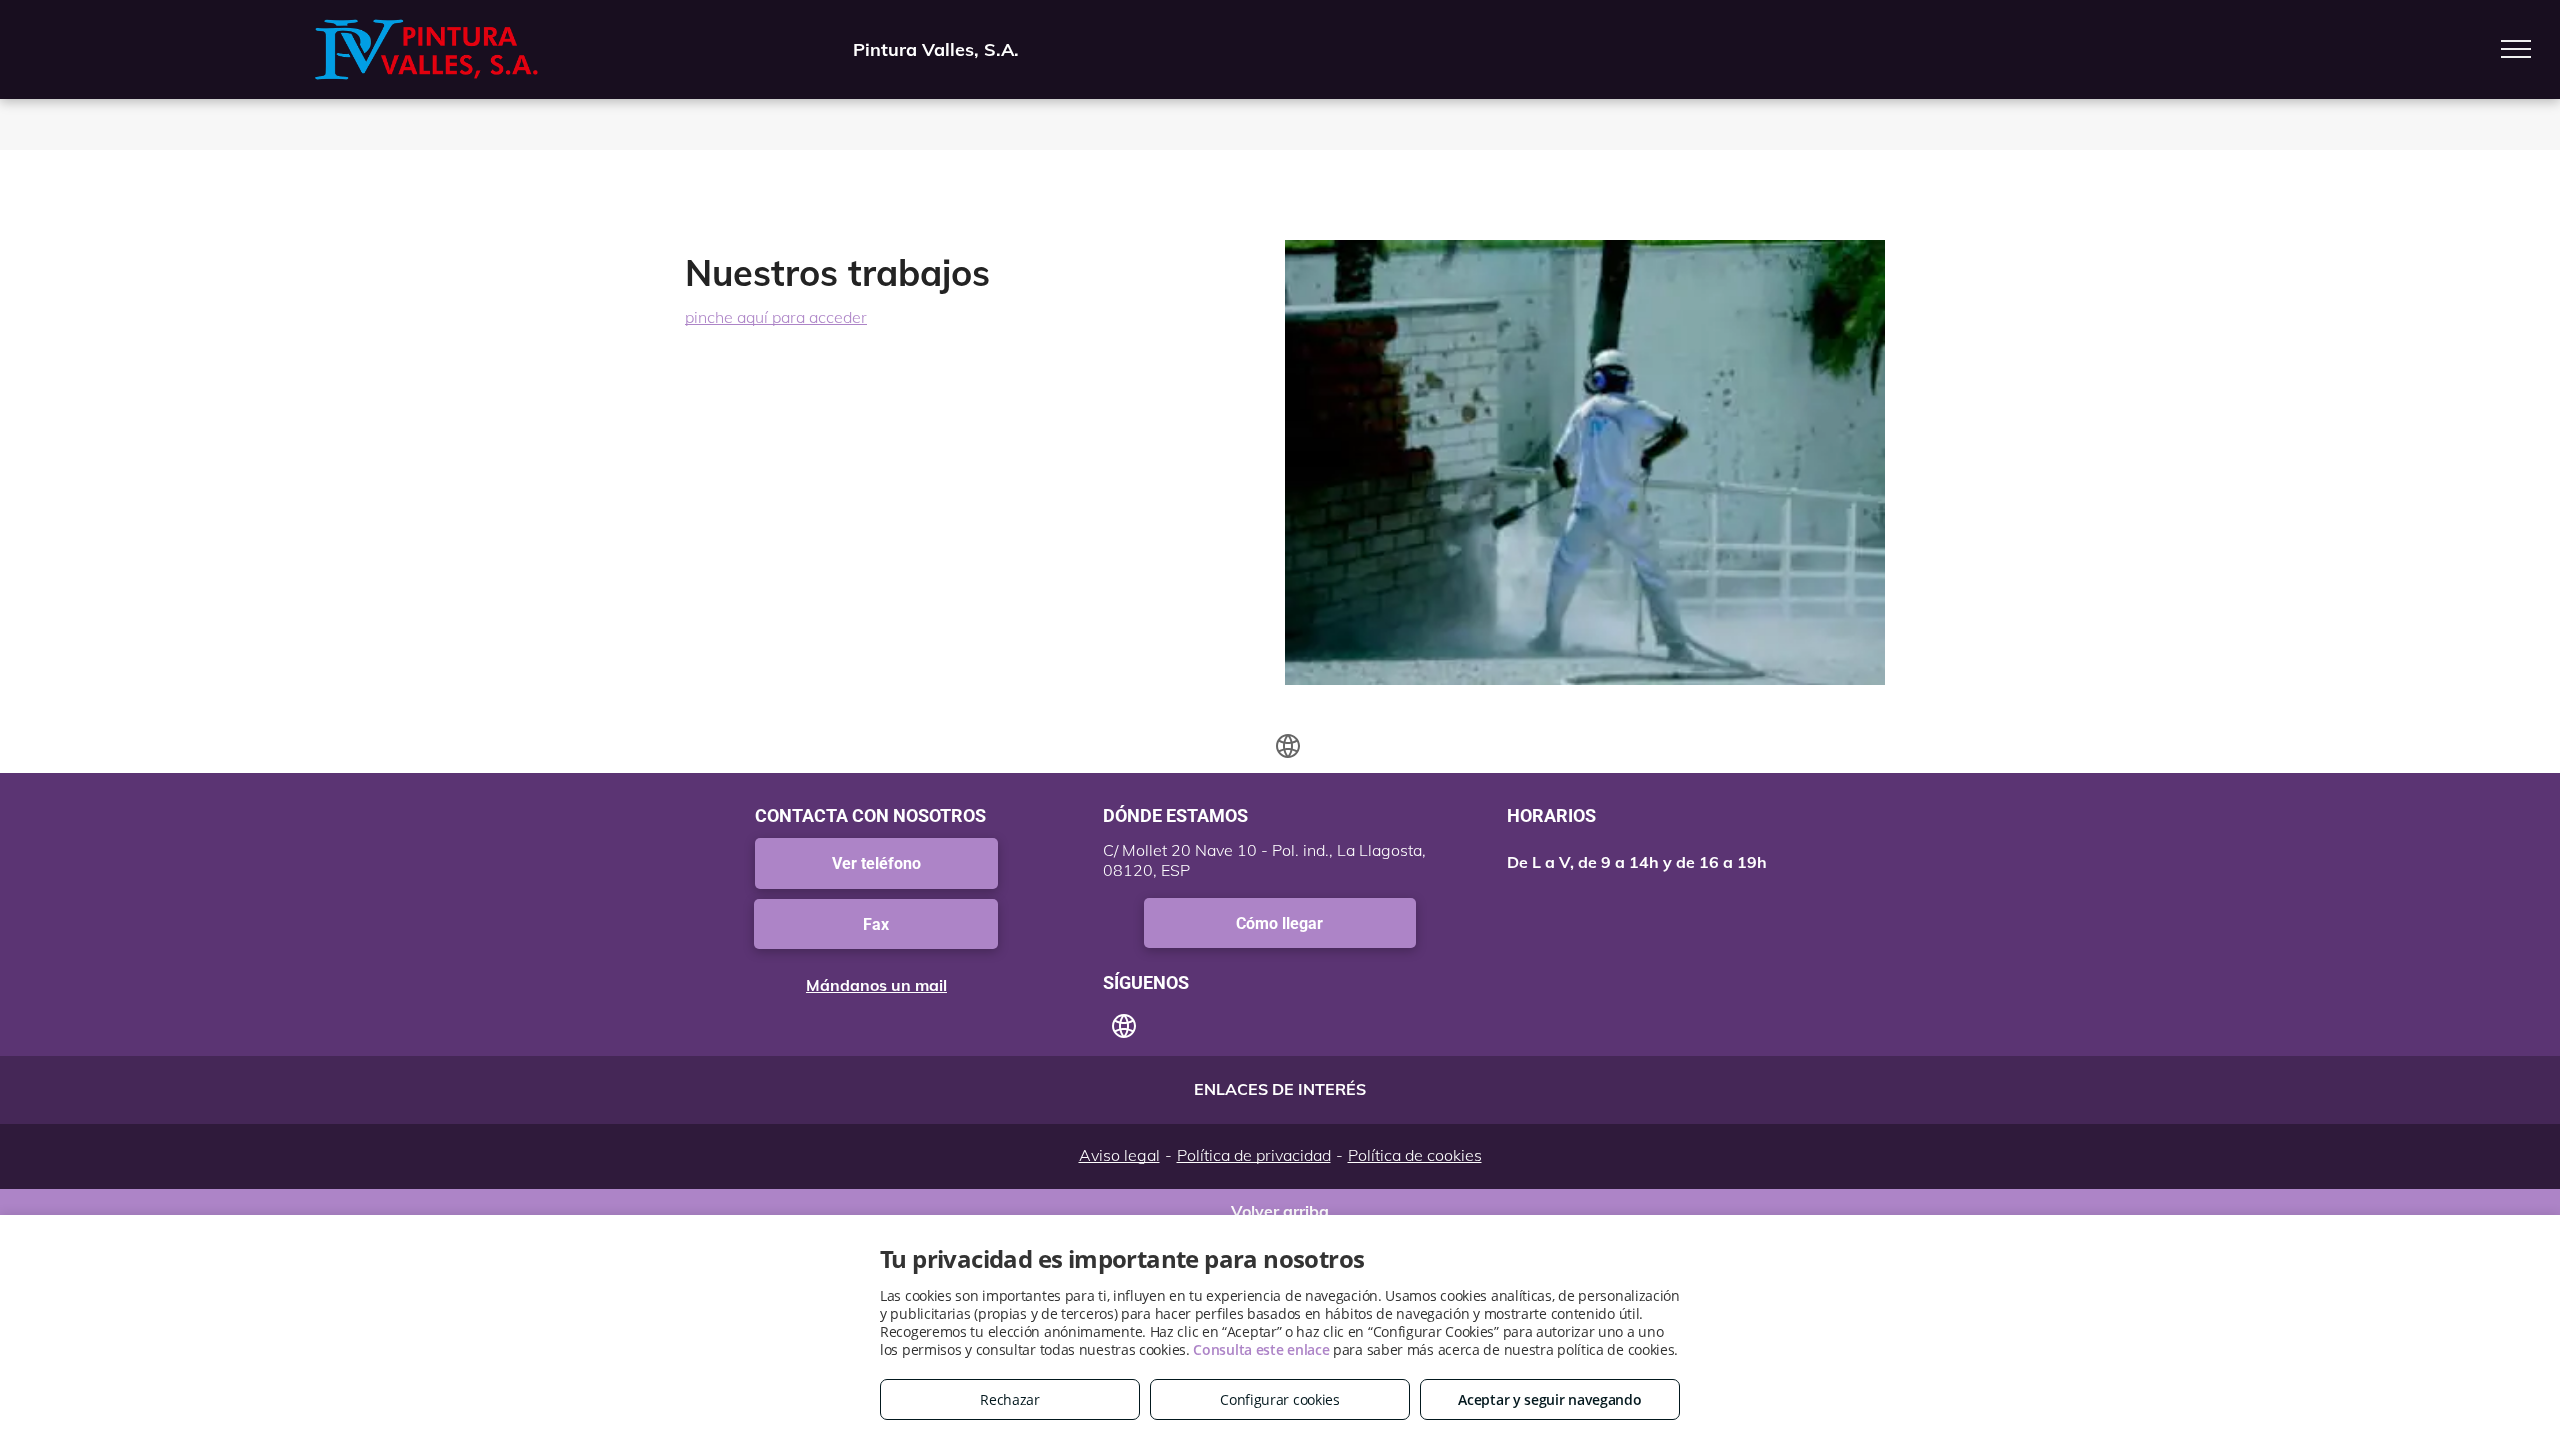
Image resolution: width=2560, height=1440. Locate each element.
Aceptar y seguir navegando (1549, 1399)
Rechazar (1010, 1399)
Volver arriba (1280, 1207)
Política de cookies (1415, 1155)
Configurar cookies (1280, 1399)
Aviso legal (1119, 1155)
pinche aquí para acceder (776, 317)
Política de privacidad (1254, 1155)
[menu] (2516, 49)
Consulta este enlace (1261, 1349)
